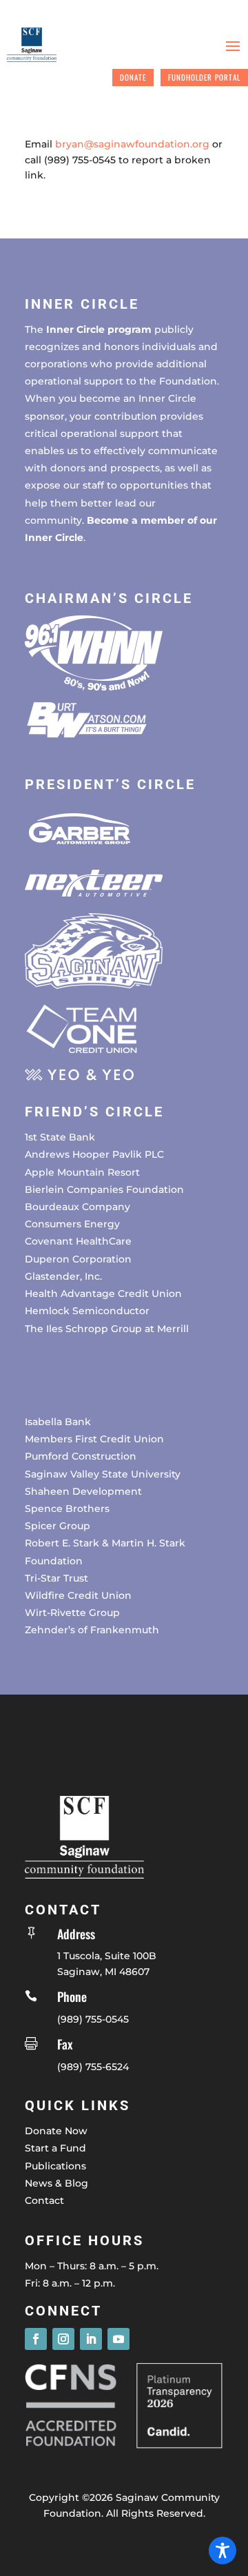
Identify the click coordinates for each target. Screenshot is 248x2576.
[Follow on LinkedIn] (91, 2339)
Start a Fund (55, 2148)
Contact (44, 2200)
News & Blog (56, 2183)
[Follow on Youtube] (118, 2339)
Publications (55, 2166)
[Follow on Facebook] (36, 2339)
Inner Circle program (99, 329)
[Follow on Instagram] (63, 2339)
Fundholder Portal (204, 77)
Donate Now (56, 2131)
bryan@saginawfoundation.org (132, 144)
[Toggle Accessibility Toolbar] (223, 2551)
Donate (133, 77)
